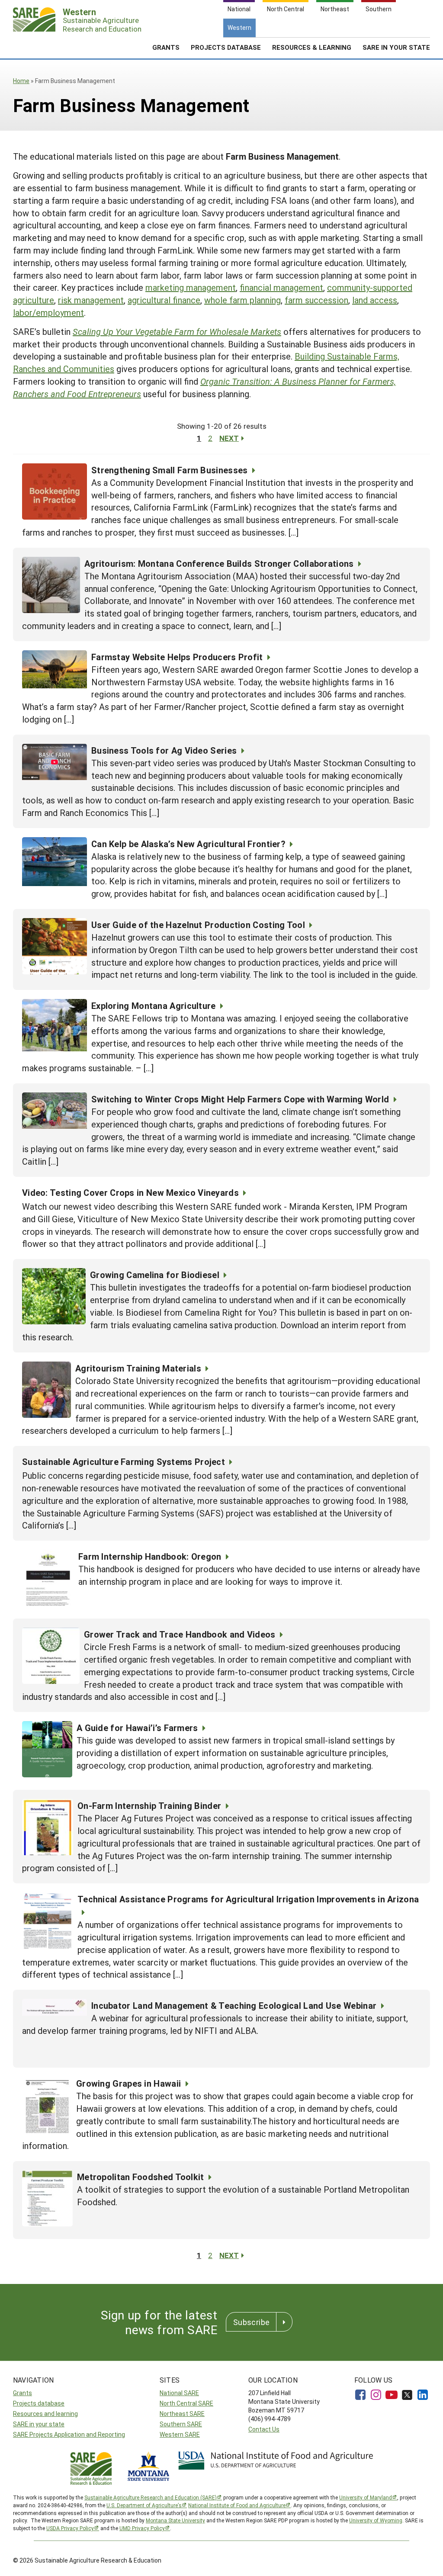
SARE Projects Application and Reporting (69, 2434)
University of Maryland (366, 2497)
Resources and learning (45, 2414)
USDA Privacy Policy (70, 2528)
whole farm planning (242, 300)
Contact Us (264, 2429)
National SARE (179, 2393)
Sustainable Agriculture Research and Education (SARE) (151, 2497)
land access (375, 300)
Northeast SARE (182, 2414)
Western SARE (180, 2434)
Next (229, 438)
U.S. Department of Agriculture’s (144, 2505)
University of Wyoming (376, 2520)
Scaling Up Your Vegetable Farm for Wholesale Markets (177, 331)
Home (21, 81)
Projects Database (226, 47)
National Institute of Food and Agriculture (237, 2505)
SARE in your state (39, 2424)
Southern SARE (181, 2424)
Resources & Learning (312, 47)
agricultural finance (164, 300)
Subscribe (251, 2322)
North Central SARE (186, 2403)
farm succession (316, 300)
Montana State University (175, 2520)
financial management (281, 287)
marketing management (191, 287)
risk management (91, 300)
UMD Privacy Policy (142, 2528)
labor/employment (48, 312)
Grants (166, 47)
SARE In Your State (396, 47)
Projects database (39, 2403)
